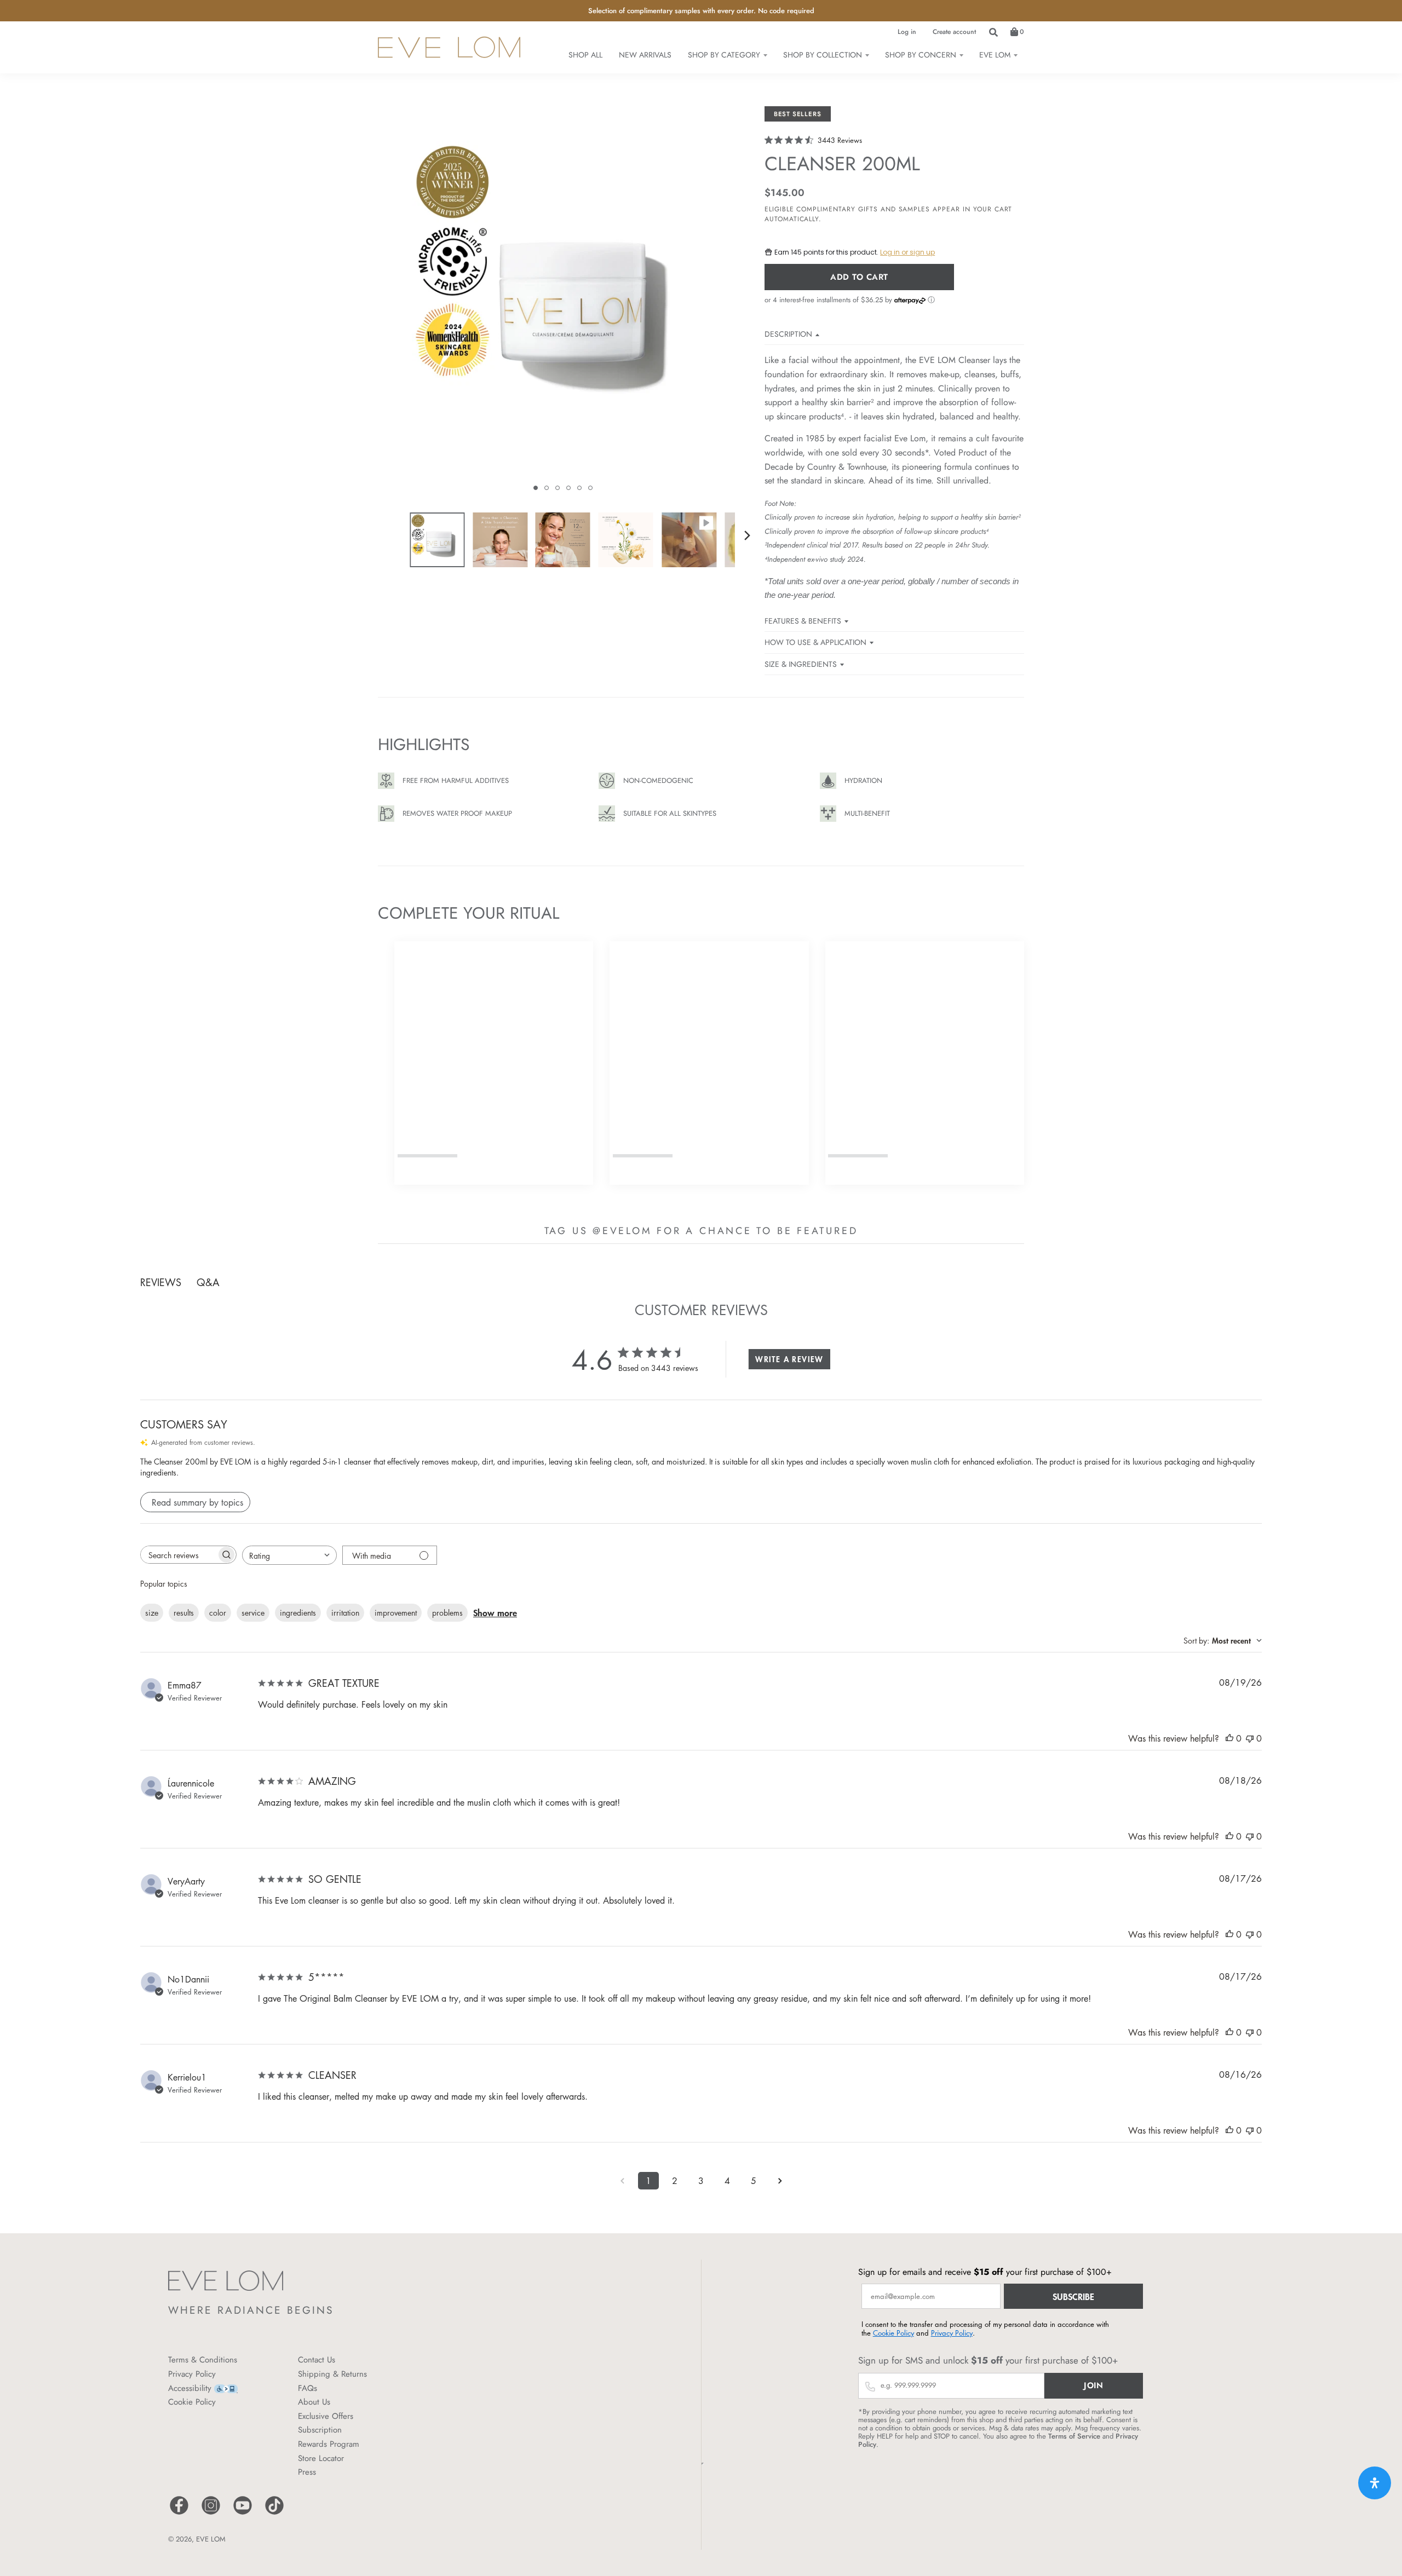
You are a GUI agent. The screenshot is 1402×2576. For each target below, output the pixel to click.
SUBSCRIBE (1073, 2296)
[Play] (563, 303)
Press (307, 2472)
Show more (495, 1612)
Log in (907, 32)
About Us (314, 2402)
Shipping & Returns (332, 2374)
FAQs (308, 2388)
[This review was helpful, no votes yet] (1229, 1738)
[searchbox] (179, 1555)
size (152, 1612)
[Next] (747, 535)
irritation (345, 1612)
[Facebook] (179, 2513)
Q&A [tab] (208, 1282)
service (253, 1612)
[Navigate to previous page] (622, 2181)
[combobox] (289, 1555)
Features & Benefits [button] (803, 621)
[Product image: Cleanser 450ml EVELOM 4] (626, 540)
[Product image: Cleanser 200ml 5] (689, 540)
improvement (396, 1612)
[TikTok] (274, 2513)
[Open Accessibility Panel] (1375, 2483)
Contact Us (317, 2360)
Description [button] (788, 334)
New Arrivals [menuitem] (645, 55)
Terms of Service (1074, 2436)
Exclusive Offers (326, 2416)
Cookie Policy (192, 2402)
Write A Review (789, 1359)
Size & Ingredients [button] (801, 664)
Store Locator (321, 2458)
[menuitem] (727, 55)
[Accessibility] (226, 2388)
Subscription (320, 2430)
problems (447, 1612)
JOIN (1093, 2385)
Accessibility (190, 2388)
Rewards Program (329, 2444)
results (184, 1612)
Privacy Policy (192, 2374)
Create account (954, 32)
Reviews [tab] (161, 1282)
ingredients (298, 1612)
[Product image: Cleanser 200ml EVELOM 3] (563, 540)
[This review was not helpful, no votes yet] (1250, 1738)
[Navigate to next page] (780, 2181)
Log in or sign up (907, 252)
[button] (536, 488)
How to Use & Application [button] (815, 642)
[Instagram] (211, 2513)
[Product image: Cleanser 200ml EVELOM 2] (500, 540)
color (218, 1612)
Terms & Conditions (203, 2360)
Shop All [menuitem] (585, 55)
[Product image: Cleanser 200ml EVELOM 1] (437, 540)
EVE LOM (211, 2539)
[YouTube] (243, 2513)
